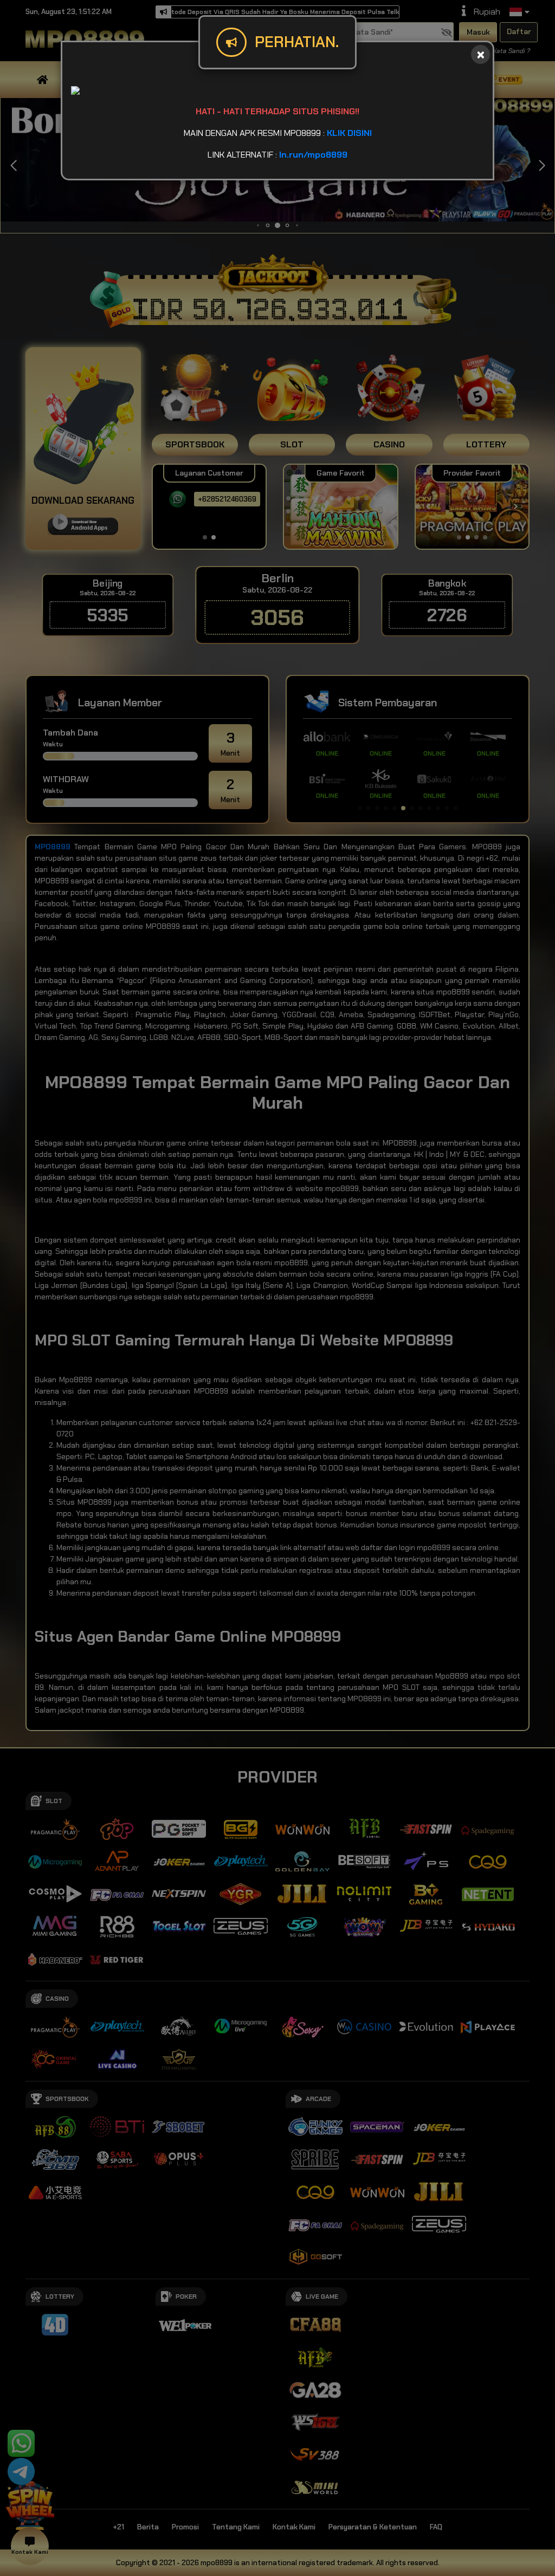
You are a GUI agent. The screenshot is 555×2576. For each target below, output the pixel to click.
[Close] (480, 54)
